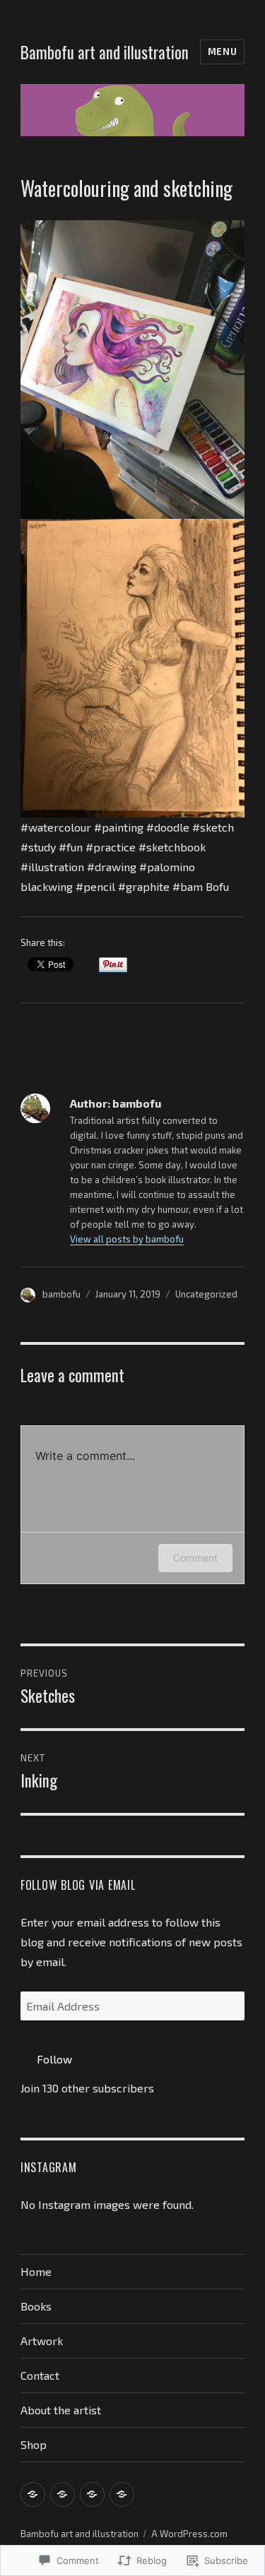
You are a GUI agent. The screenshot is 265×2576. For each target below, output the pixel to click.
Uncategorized (206, 1294)
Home (36, 2271)
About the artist (61, 2410)
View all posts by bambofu (127, 1239)
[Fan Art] (92, 2494)
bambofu (61, 1294)
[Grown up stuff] (33, 2494)
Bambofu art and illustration (105, 52)
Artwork (42, 2341)
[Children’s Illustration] (63, 2494)
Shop (34, 2444)
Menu (222, 52)
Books (36, 2306)
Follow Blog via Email (78, 1885)
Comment (195, 1558)
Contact (40, 2375)
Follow (54, 2059)
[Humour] (122, 2494)
